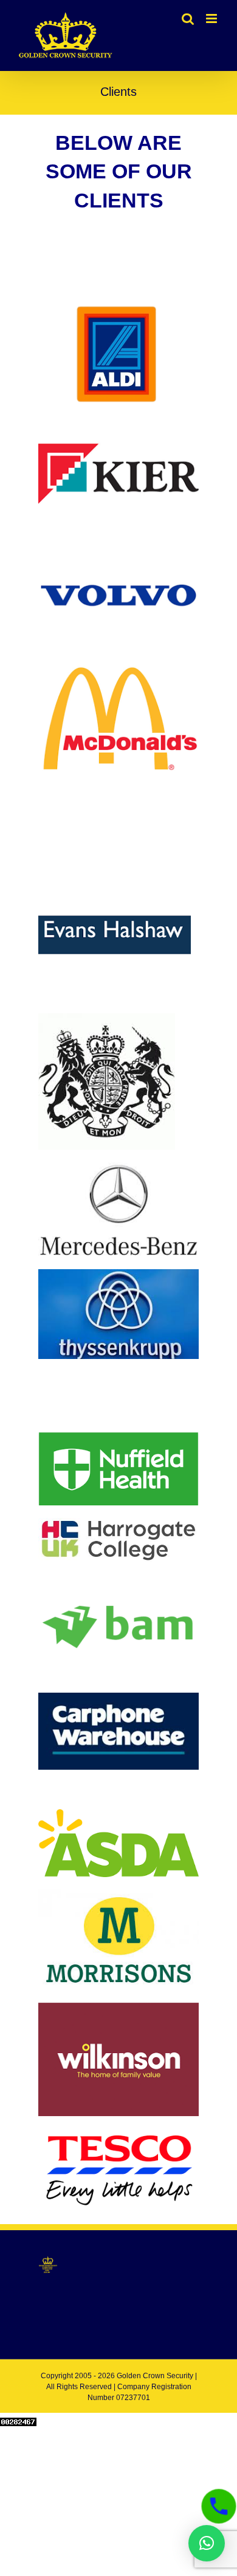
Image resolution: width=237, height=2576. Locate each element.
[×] (207, 2543)
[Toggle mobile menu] (212, 19)
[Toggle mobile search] (188, 19)
